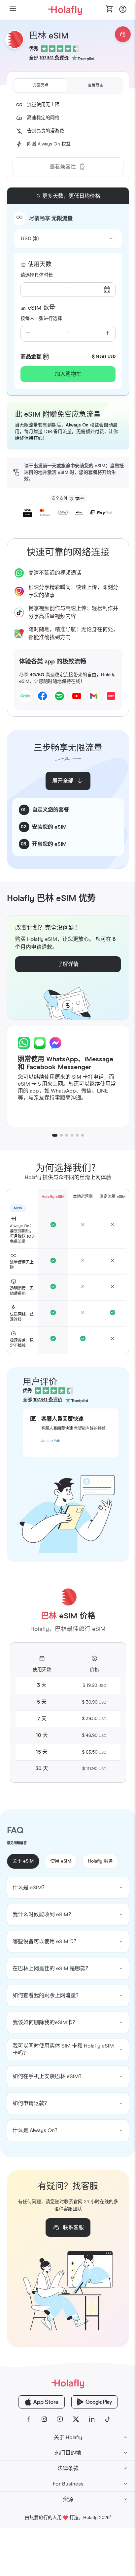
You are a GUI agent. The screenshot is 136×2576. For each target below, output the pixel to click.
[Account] (123, 11)
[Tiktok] (108, 2419)
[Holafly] (68, 2383)
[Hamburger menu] (13, 10)
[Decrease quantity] (28, 334)
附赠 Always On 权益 (49, 144)
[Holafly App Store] (42, 2402)
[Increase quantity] (108, 334)
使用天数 (40, 265)
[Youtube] (60, 2419)
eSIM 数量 (41, 308)
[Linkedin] (92, 2419)
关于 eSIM (23, 1861)
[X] (76, 2419)
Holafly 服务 (100, 1861)
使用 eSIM (61, 1861)
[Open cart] (110, 10)
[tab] (41, 86)
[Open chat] (123, 34)
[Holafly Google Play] (94, 2402)
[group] (68, 1888)
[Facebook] (28, 2419)
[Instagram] (44, 2419)
